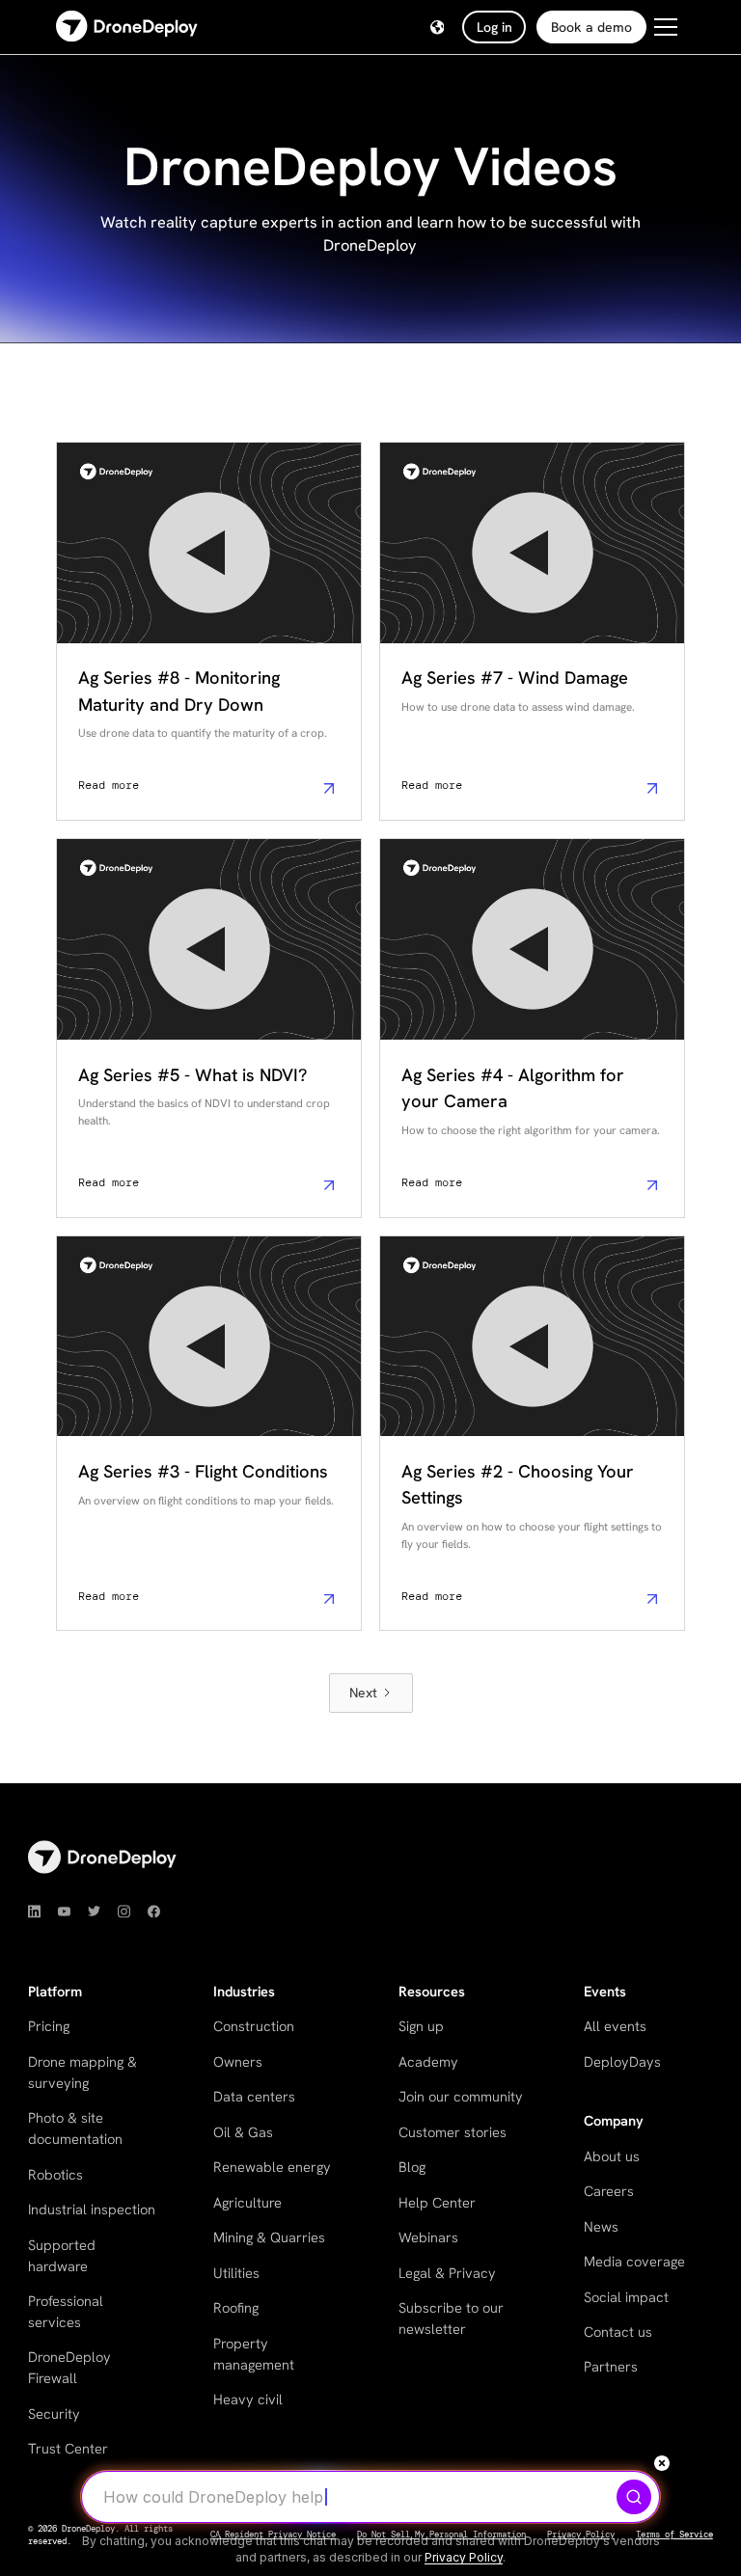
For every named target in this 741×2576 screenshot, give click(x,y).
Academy (428, 2061)
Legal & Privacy (447, 2273)
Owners (238, 2061)
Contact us (618, 2332)
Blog (412, 2167)
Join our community (461, 2096)
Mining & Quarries (269, 2237)
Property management (254, 2354)
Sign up (421, 2026)
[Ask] (634, 2497)
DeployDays (622, 2061)
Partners (611, 2366)
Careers (609, 2191)
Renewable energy (272, 2167)
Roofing (236, 2307)
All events (615, 2026)
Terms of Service (674, 2535)
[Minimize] (662, 2463)
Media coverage (634, 2261)
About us (612, 2156)
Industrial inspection (92, 2209)
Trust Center (68, 2448)
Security (54, 2413)
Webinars (428, 2237)
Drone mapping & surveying (82, 2072)
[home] (127, 27)
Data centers (254, 2096)
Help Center (437, 2202)
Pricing (49, 2026)
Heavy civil (248, 2399)
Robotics (55, 2174)
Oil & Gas (243, 2132)
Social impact (626, 2297)
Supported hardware (62, 2255)
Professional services (66, 2311)
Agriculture (247, 2202)
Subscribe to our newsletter (451, 2318)
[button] (438, 27)
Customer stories (453, 2132)
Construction (254, 2026)
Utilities (236, 2273)
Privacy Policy (464, 2557)
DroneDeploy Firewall (69, 2367)
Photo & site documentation (75, 2128)
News (601, 2226)
